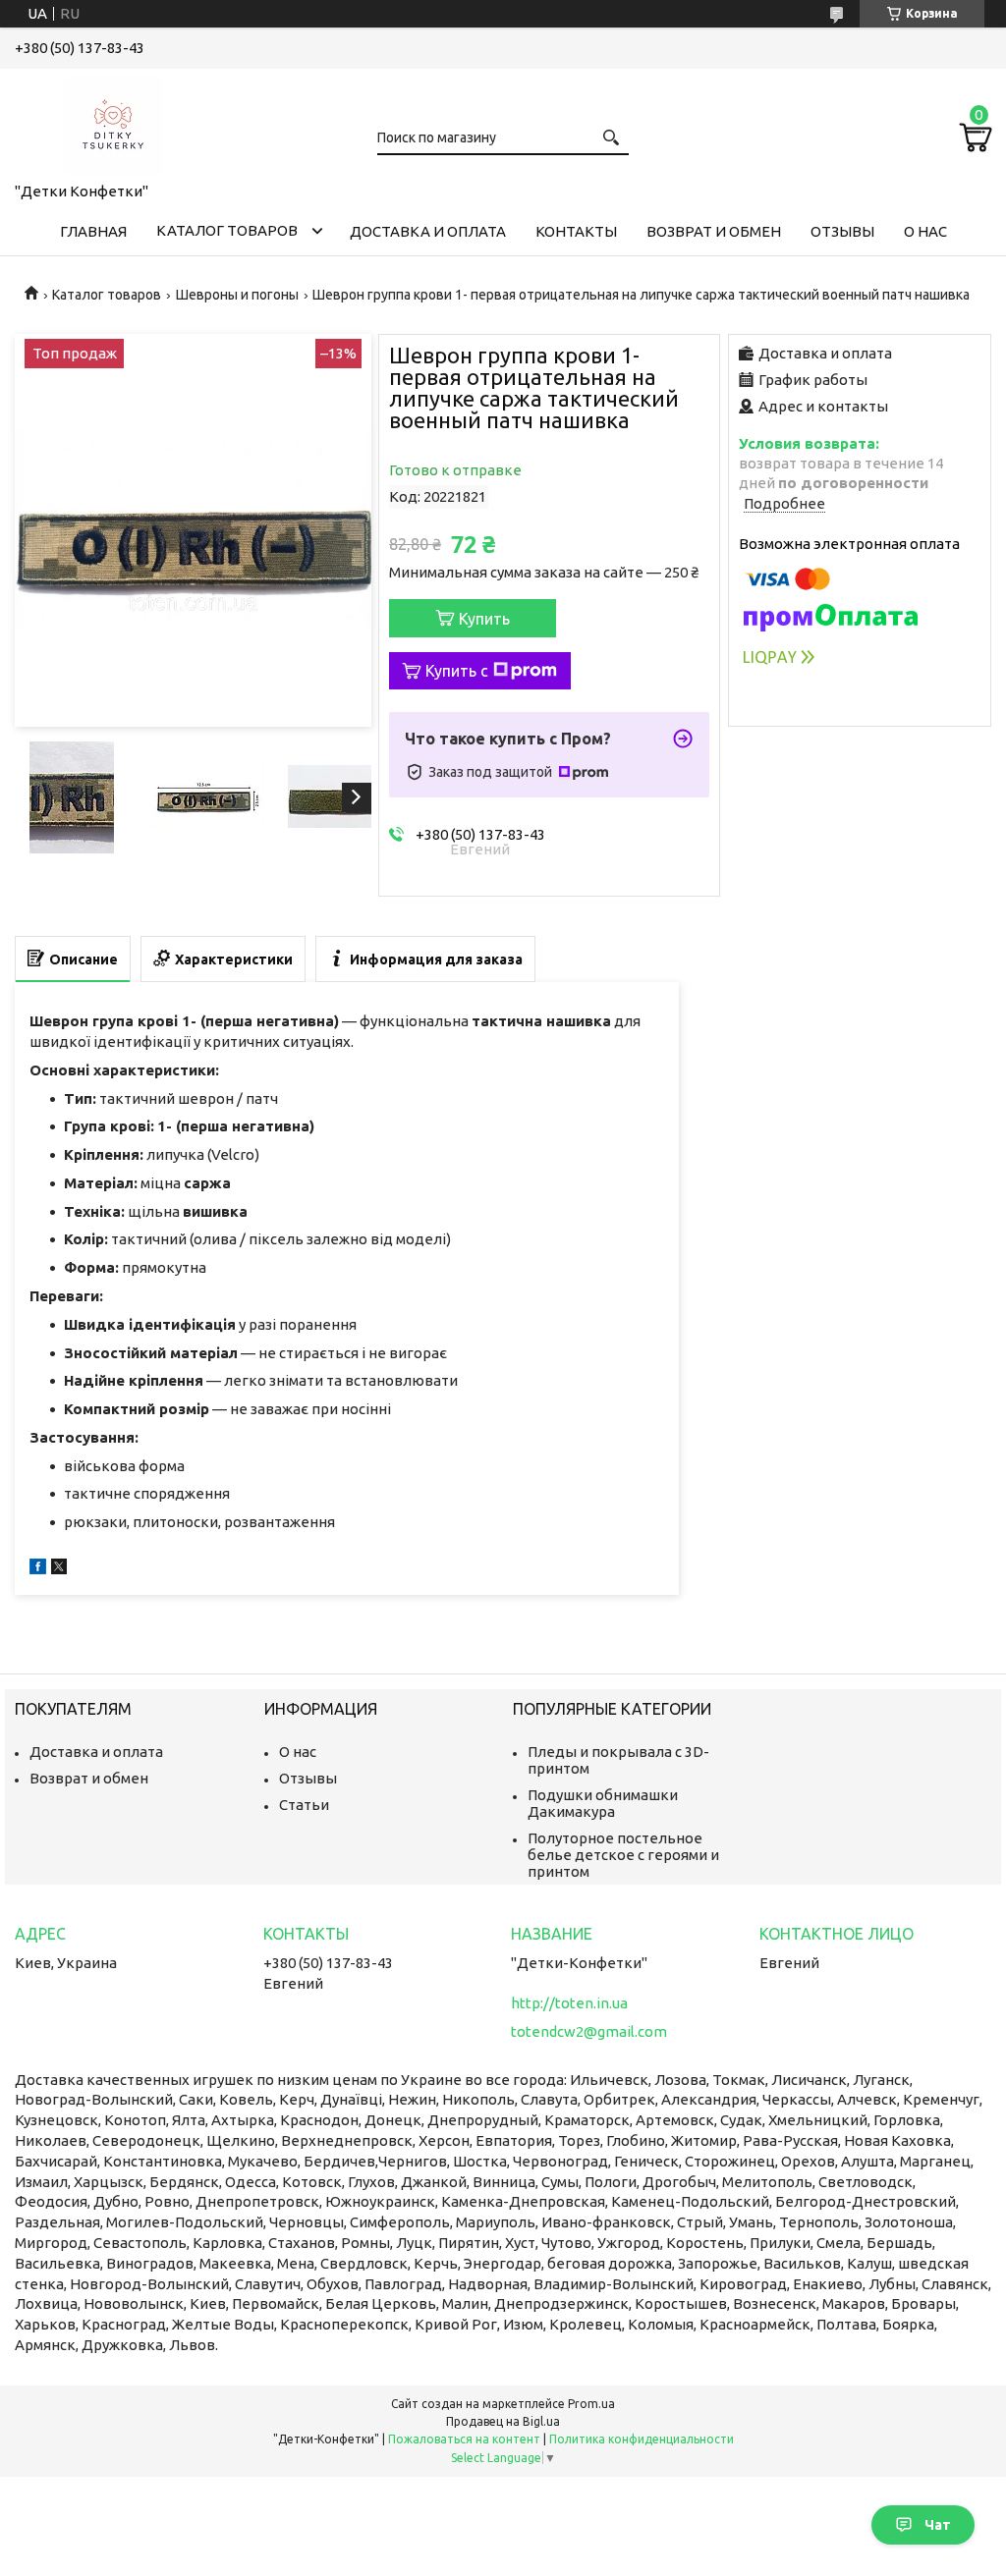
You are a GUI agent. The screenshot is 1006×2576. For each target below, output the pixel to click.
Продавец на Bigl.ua (503, 2421)
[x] (59, 1569)
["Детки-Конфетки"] (113, 122)
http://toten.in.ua (569, 2003)
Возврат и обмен (714, 231)
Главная (93, 231)
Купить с (457, 671)
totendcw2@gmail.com (589, 2031)
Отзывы (842, 231)
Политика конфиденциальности (642, 2439)
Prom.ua (591, 2404)
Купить (484, 619)
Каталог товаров (227, 230)
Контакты (576, 231)
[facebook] (38, 1569)
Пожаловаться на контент (464, 2439)
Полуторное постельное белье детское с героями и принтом (623, 1855)
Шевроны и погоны (237, 295)
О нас (925, 231)
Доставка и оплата (428, 231)
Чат (938, 2525)
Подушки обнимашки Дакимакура (603, 1803)
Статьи (304, 1805)
